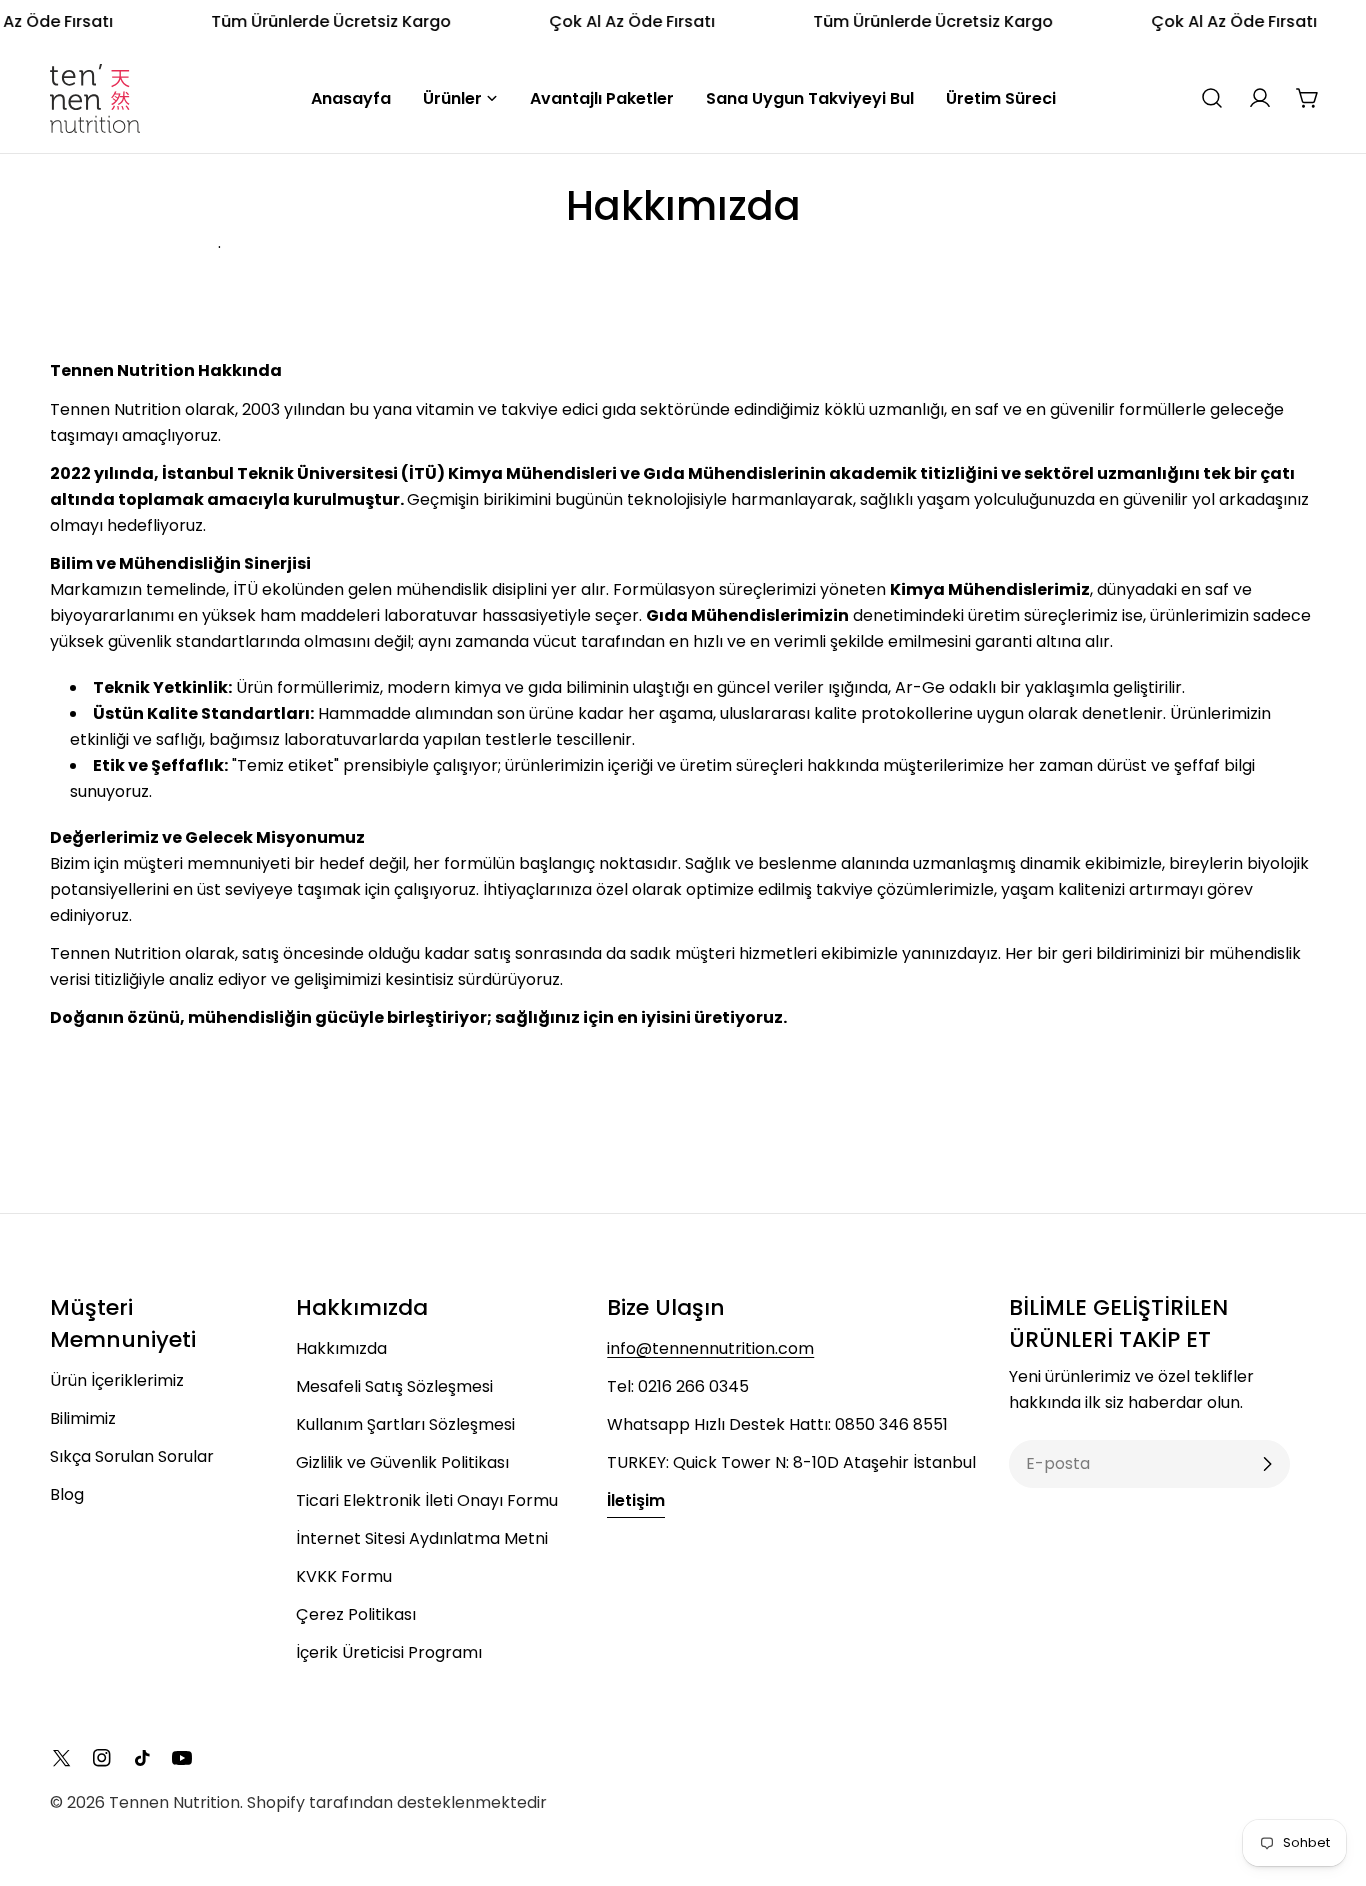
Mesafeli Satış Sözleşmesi (394, 1386)
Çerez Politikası (356, 1614)
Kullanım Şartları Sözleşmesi (405, 1424)
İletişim (636, 1500)
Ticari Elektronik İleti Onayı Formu (427, 1500)
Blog (67, 1494)
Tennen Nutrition (174, 1802)
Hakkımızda (341, 1348)
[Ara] (1212, 98)
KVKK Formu (344, 1576)
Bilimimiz (83, 1418)
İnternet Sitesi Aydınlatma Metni (422, 1538)
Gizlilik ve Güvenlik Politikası (402, 1462)
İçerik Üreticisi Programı (389, 1652)
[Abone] (1267, 1464)
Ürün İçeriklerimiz (117, 1380)
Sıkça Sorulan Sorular (132, 1456)
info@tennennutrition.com (710, 1348)
